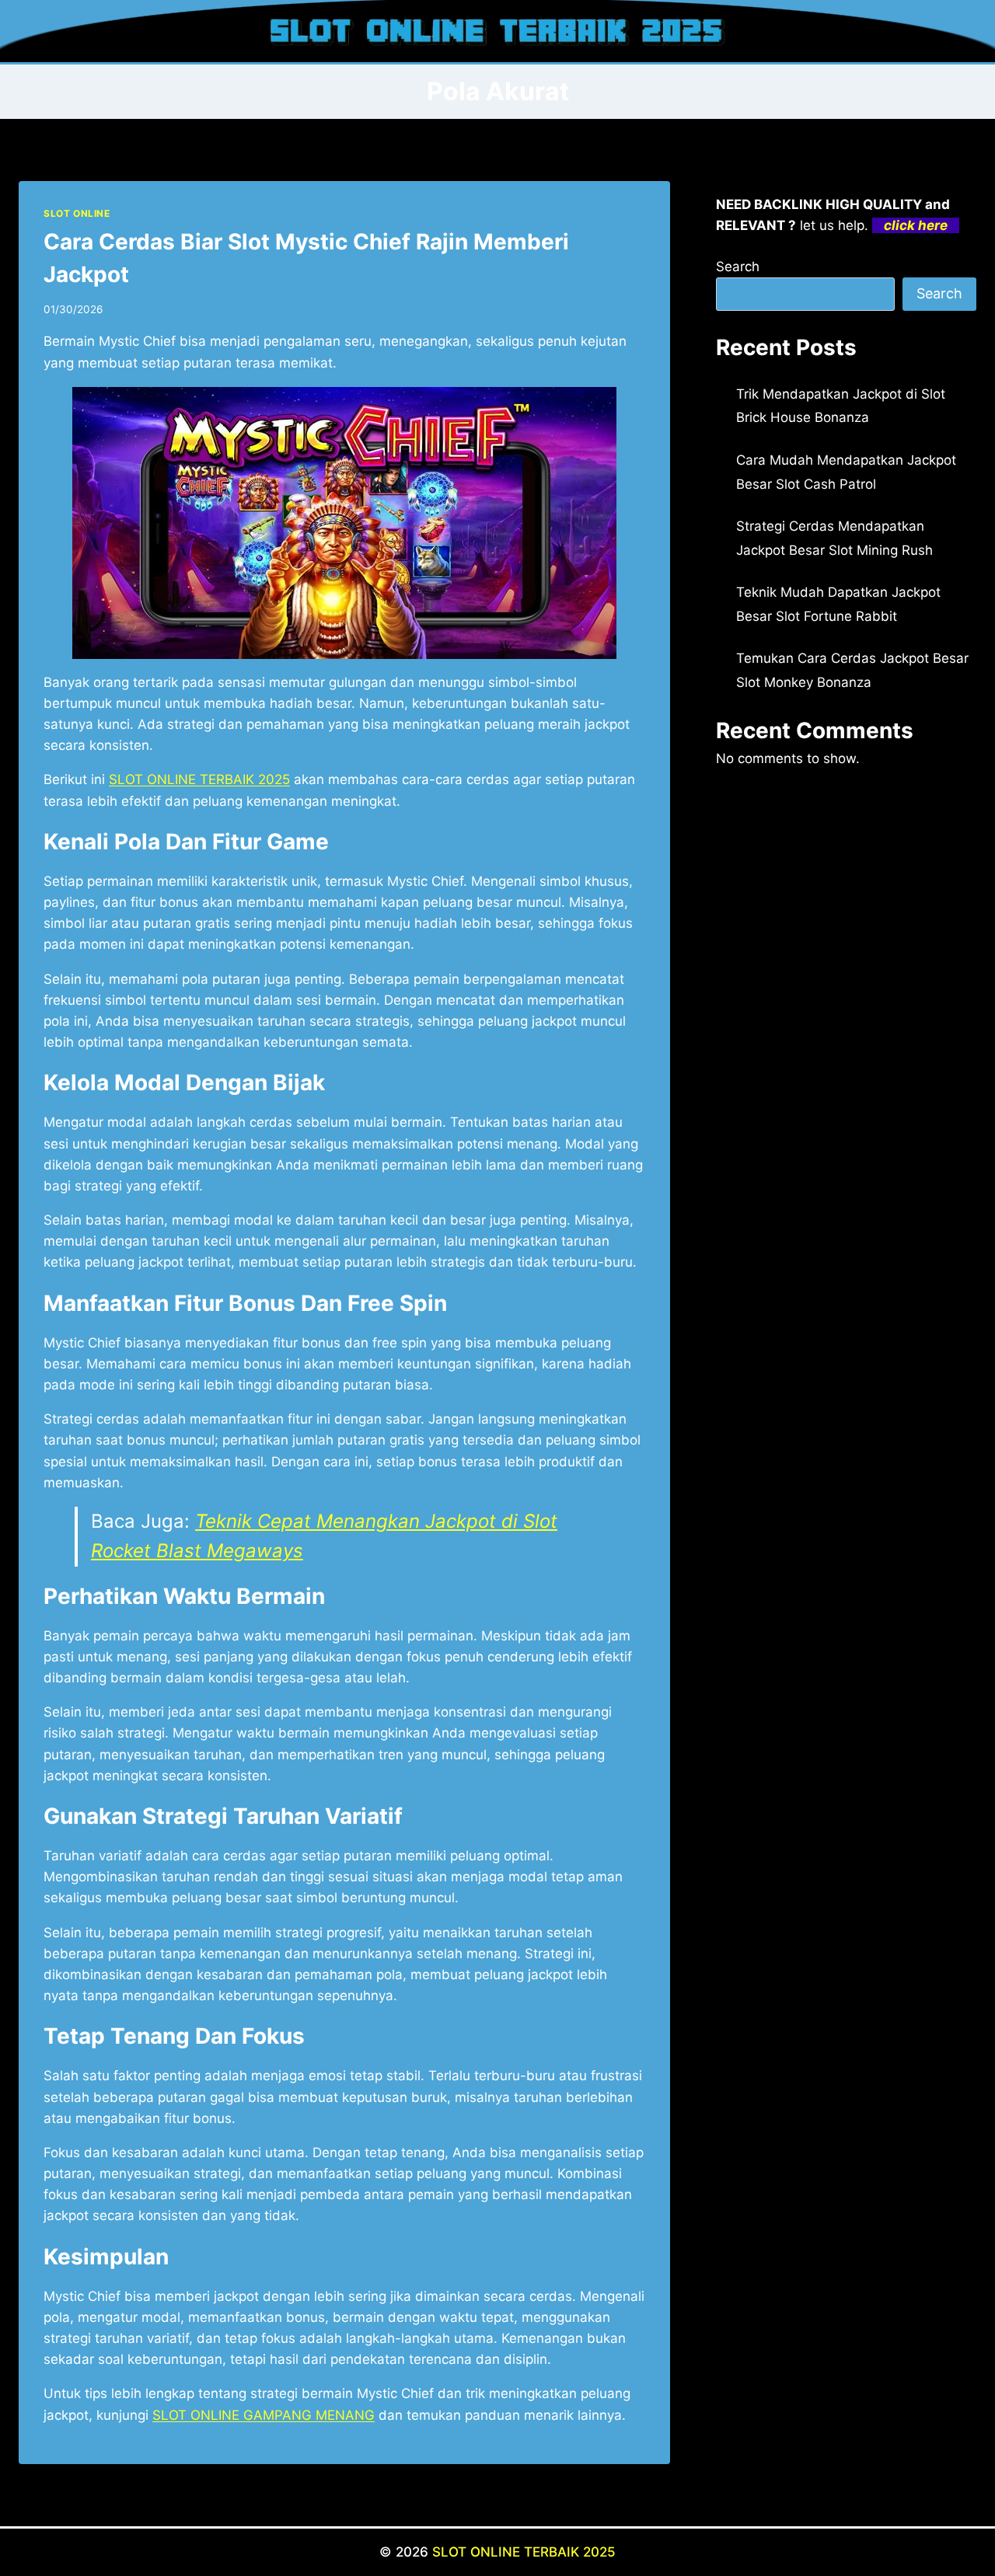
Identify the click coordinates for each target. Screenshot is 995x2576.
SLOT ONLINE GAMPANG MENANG (264, 2415)
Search (738, 267)
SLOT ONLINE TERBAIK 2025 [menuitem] (199, 779)
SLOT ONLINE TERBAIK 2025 (524, 2552)
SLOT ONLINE (77, 213)
